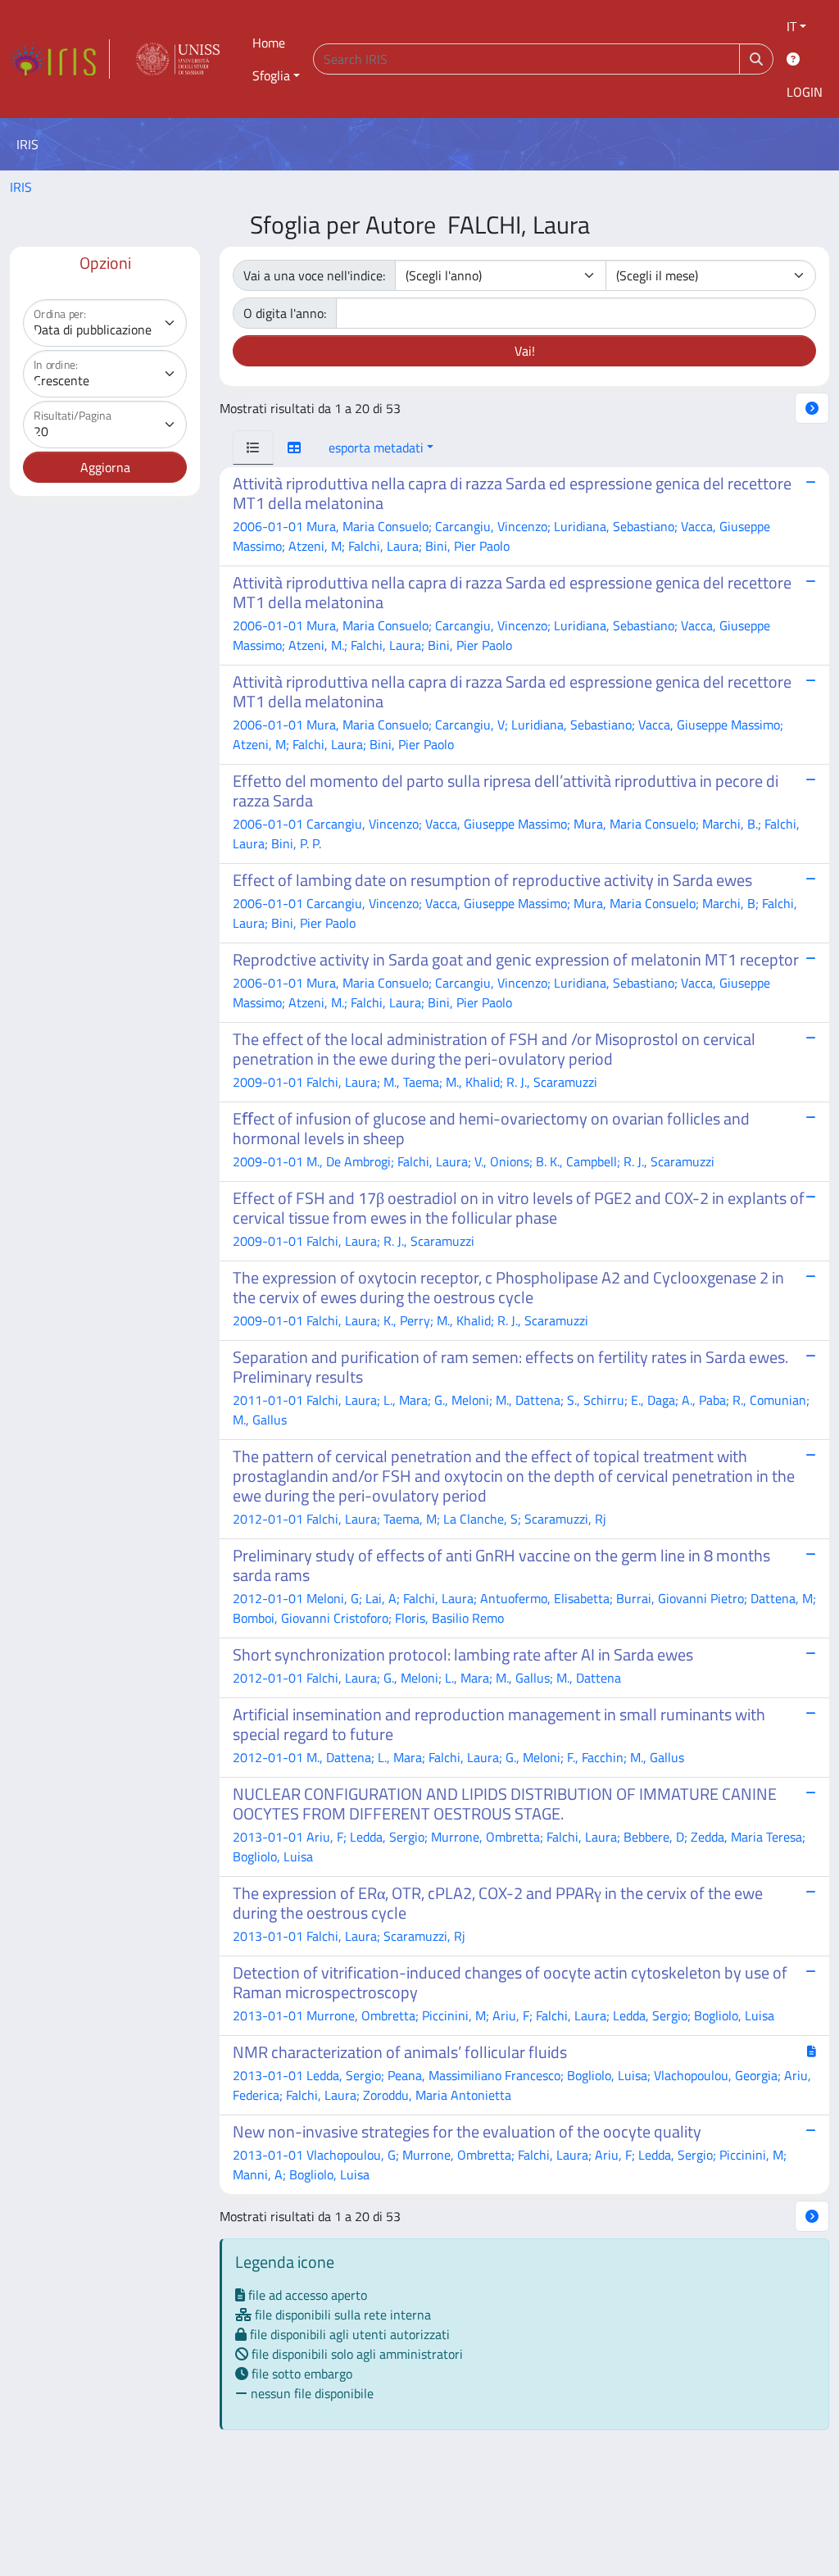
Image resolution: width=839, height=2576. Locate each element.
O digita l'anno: (285, 313)
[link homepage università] (178, 59)
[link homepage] (60, 59)
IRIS (21, 187)
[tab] (253, 448)
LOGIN (805, 92)
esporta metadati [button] (376, 448)
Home (269, 43)
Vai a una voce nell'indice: (314, 275)
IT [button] (791, 26)
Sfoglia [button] (271, 75)
